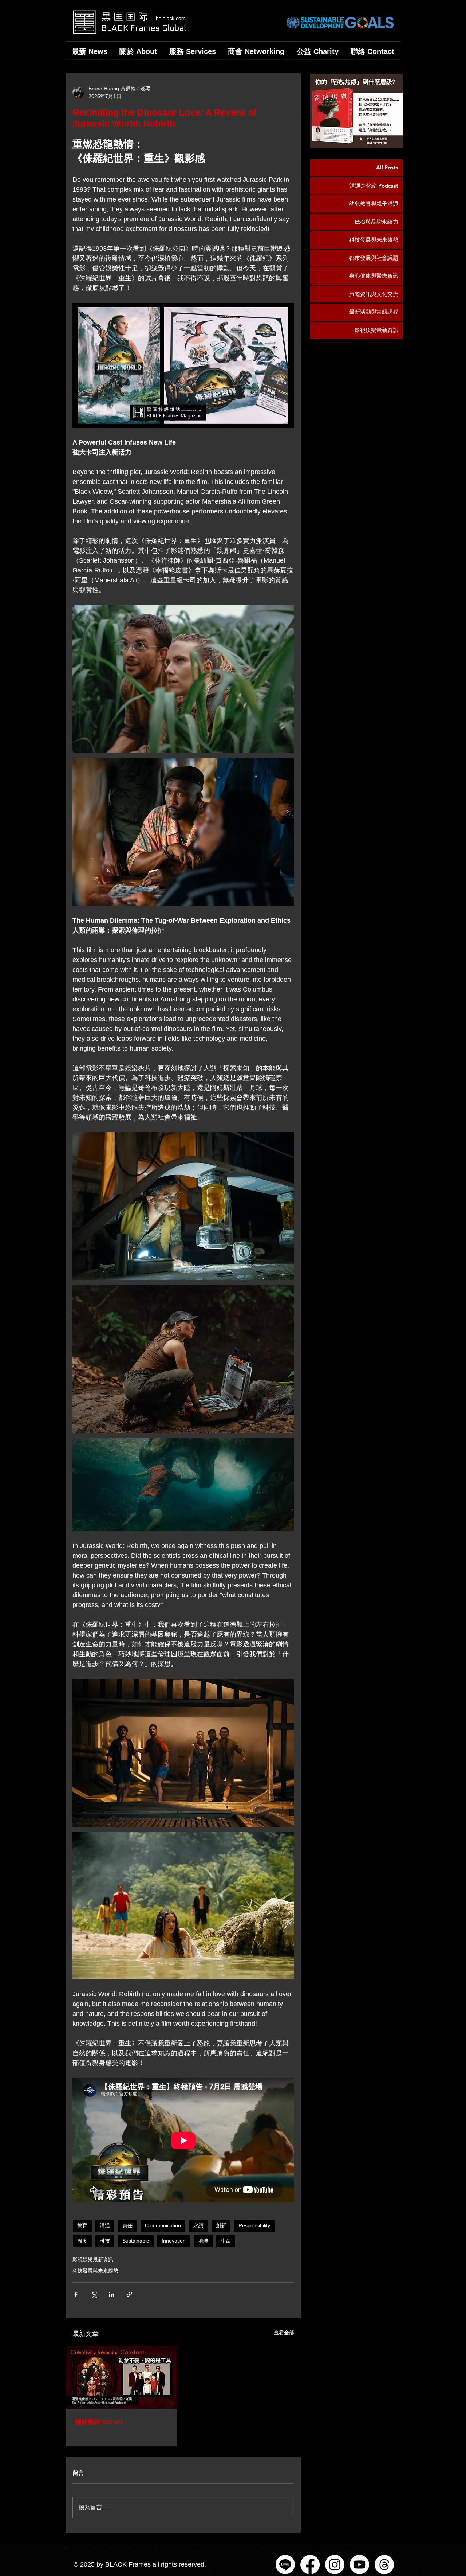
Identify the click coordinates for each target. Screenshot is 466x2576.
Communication (163, 2225)
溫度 (82, 2241)
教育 (82, 2225)
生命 (226, 2241)
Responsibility (254, 2225)
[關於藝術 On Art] (122, 2377)
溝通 (105, 2225)
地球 (203, 2241)
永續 (198, 2225)
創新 (221, 2225)
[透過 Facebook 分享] (76, 2294)
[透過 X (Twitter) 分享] (94, 2294)
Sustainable (136, 2241)
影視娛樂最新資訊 (93, 2259)
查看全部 (284, 2333)
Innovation (174, 2241)
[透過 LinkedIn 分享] (112, 2294)
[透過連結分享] (129, 2294)
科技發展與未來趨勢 (95, 2271)
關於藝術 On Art (99, 2422)
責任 (127, 2225)
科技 (105, 2241)
